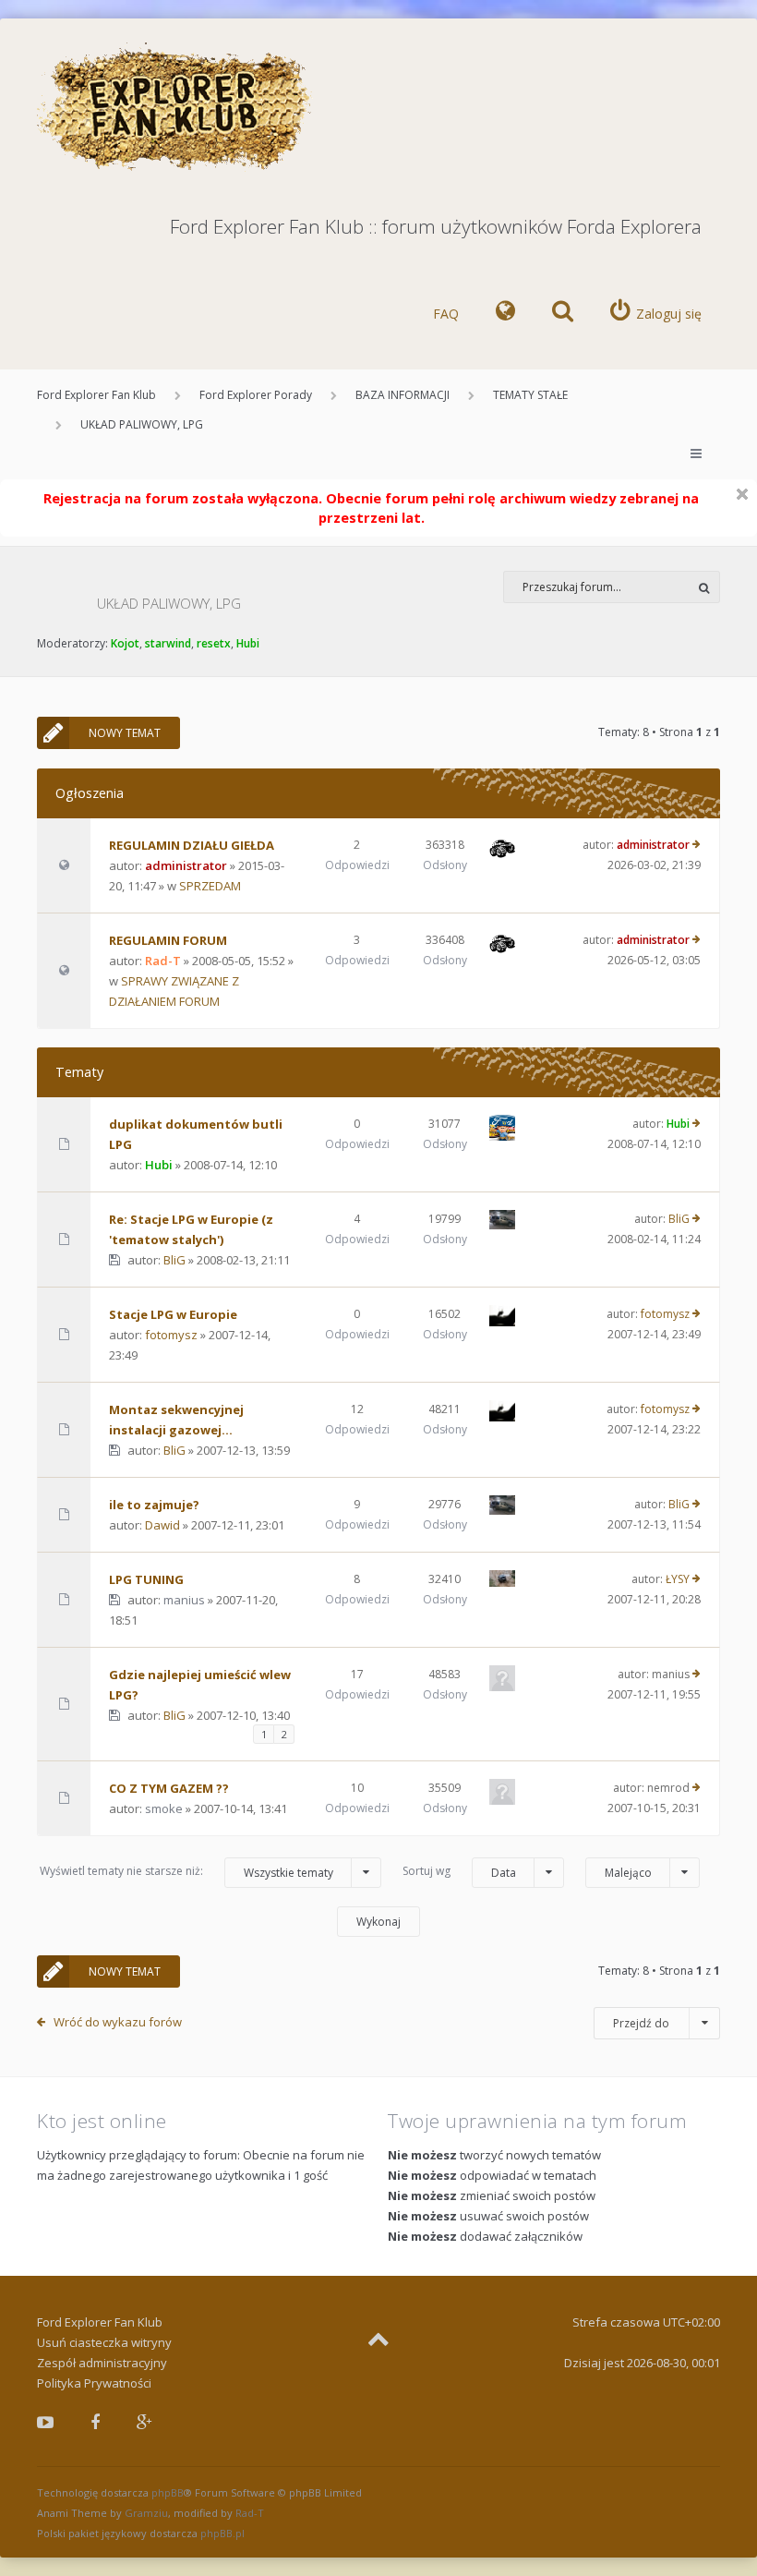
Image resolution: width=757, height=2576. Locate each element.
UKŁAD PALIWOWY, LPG (142, 424)
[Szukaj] (704, 587)
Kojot (125, 643)
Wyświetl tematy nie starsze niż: (186, 1871)
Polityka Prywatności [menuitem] (94, 2383)
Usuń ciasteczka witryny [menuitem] (104, 2342)
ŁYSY (678, 1579)
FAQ (446, 314)
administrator (186, 865)
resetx (214, 643)
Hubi (248, 643)
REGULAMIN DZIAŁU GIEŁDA (192, 845)
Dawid (162, 1525)
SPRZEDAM (210, 886)
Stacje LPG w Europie (173, 1314)
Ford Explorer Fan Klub (96, 395)
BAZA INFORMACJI (403, 395)
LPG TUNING (146, 1579)
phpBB (168, 2492)
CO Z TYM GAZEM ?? (169, 1788)
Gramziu (146, 2513)
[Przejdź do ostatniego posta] (697, 845)
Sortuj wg (459, 1871)
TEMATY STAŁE (530, 395)
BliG (174, 1260)
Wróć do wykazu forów (118, 2022)
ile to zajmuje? (154, 1505)
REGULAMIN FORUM (168, 940)
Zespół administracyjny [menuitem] (102, 2363)
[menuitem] (505, 314)
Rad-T (163, 961)
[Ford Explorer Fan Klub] (175, 108)
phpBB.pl (222, 2533)
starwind (168, 643)
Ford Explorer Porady (256, 395)
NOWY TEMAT (125, 733)
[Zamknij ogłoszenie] (742, 494)
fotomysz (171, 1335)
